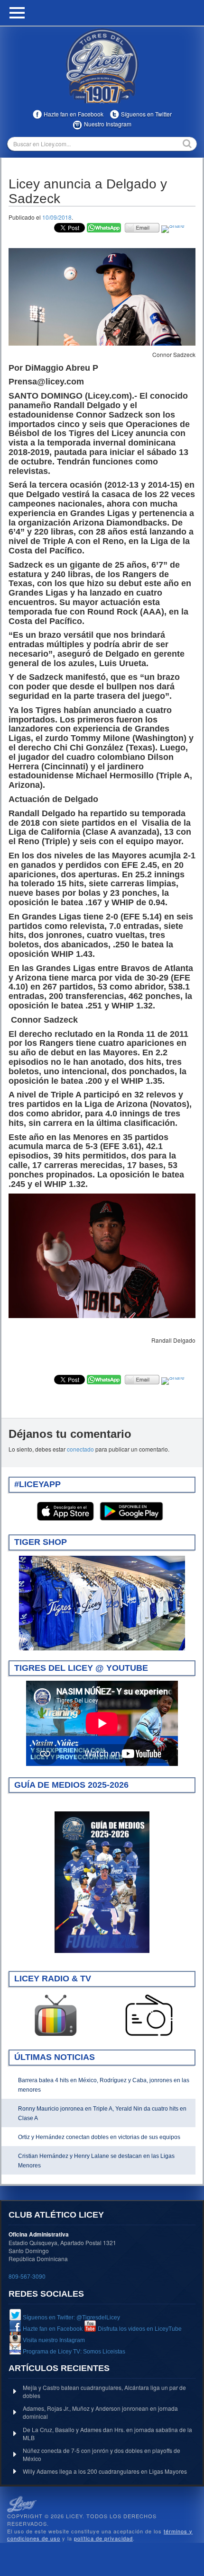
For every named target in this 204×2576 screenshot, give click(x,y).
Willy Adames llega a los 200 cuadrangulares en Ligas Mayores (105, 2471)
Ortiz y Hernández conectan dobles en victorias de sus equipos (99, 2137)
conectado (80, 1449)
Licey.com (102, 66)
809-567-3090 (27, 2276)
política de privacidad (103, 2538)
